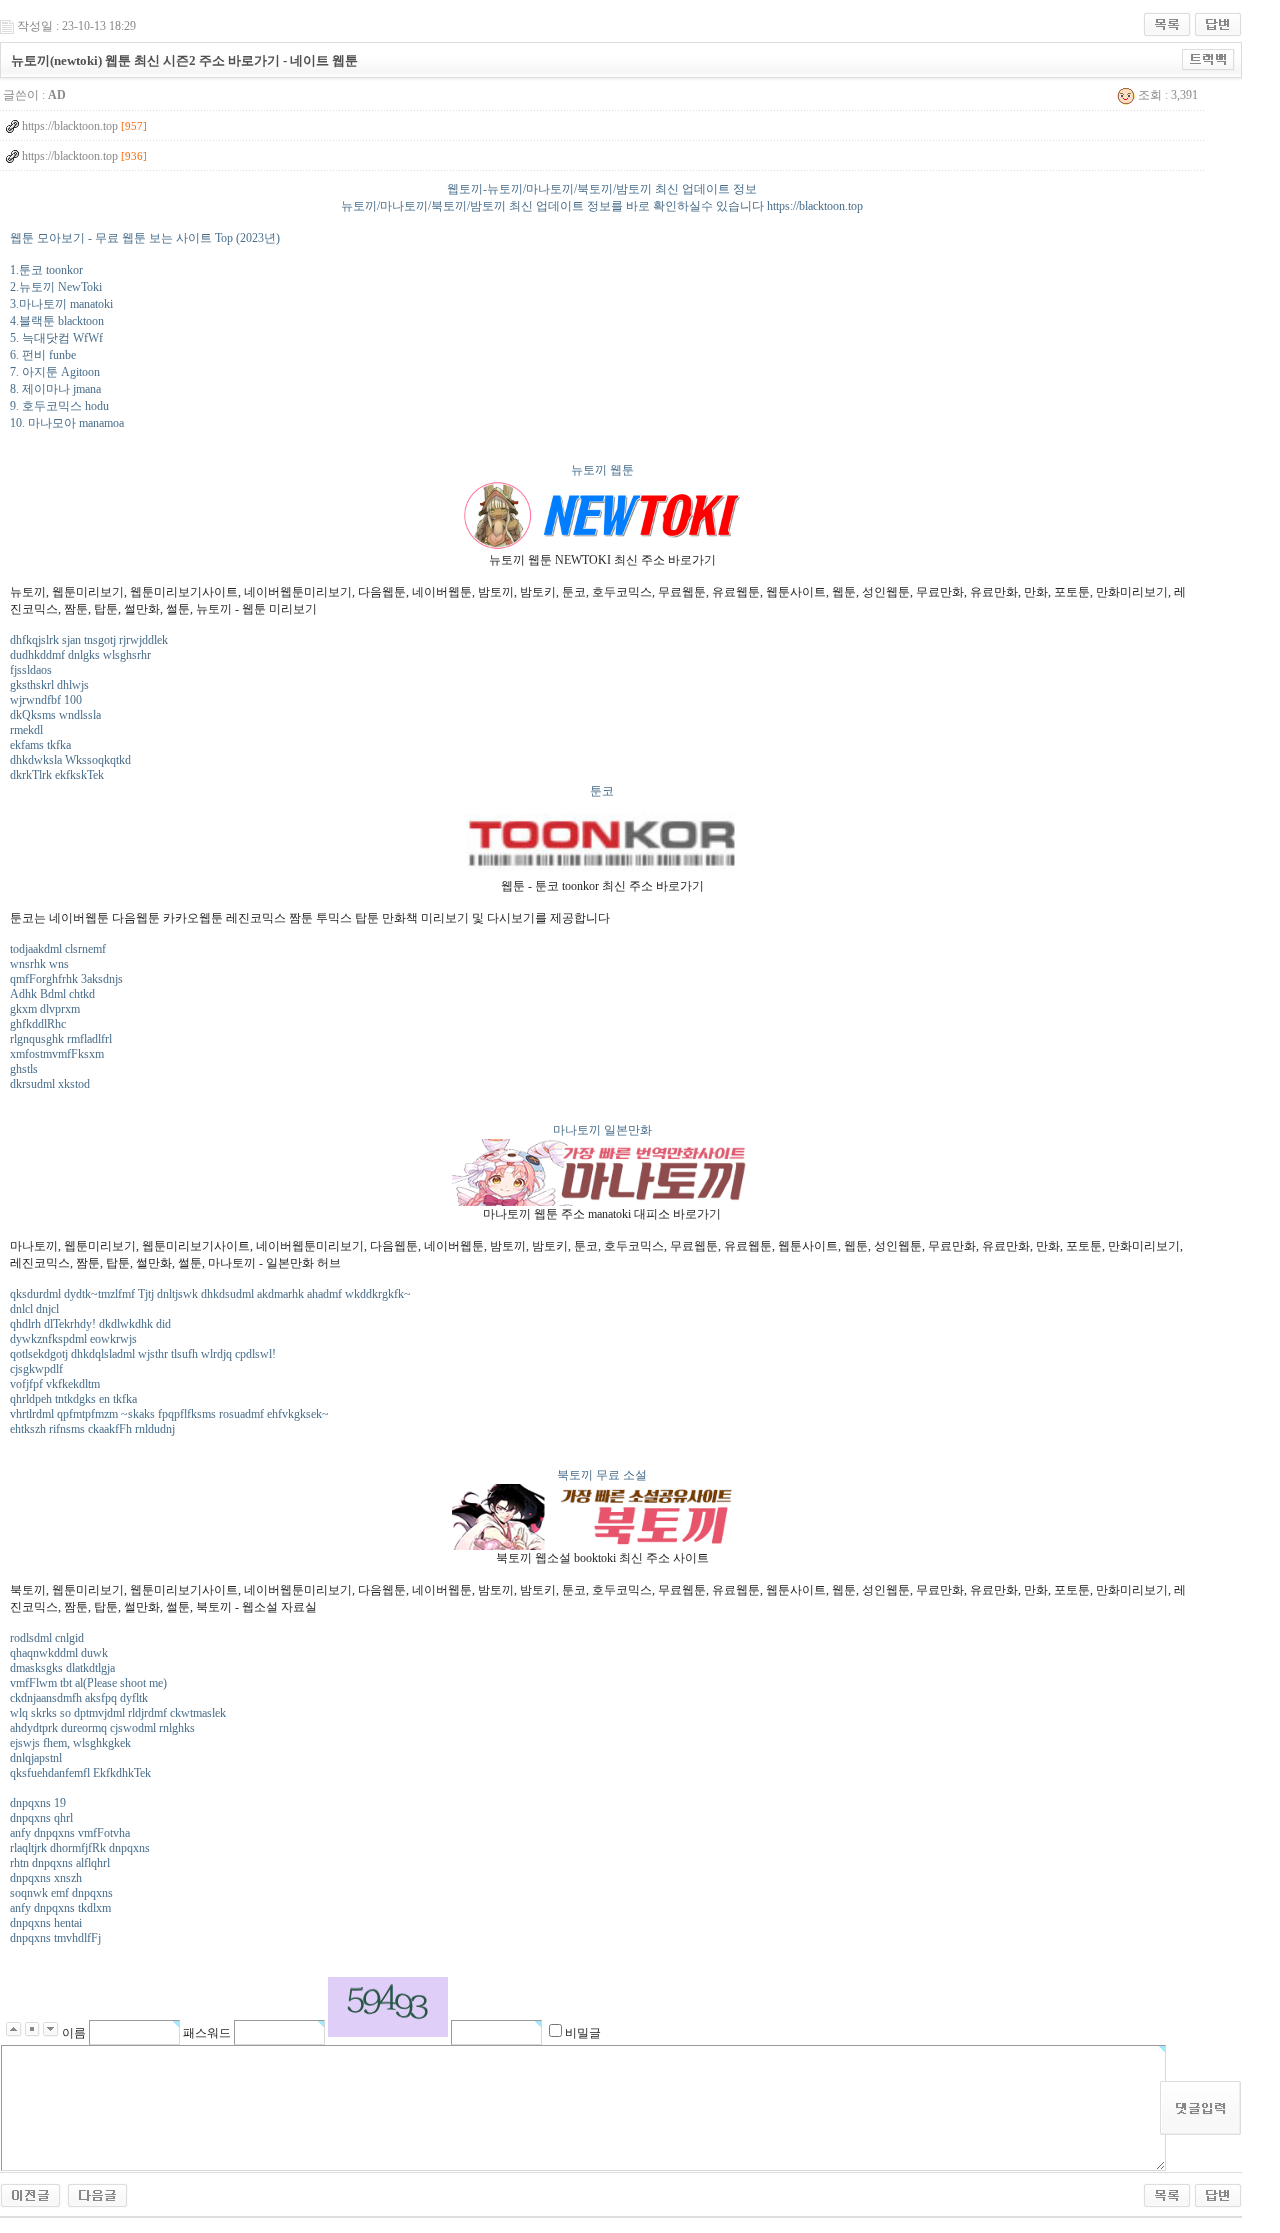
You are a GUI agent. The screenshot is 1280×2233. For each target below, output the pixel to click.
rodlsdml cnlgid (47, 1638)
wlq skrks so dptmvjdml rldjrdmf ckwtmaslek (118, 1713)
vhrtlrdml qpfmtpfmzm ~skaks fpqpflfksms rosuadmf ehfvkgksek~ (169, 1414)
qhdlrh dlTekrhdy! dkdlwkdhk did (90, 1324)
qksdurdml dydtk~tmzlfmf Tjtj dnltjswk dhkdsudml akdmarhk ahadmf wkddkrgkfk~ (210, 1294)
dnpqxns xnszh (46, 1878)
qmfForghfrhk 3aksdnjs (66, 979)
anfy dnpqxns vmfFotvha (70, 1833)
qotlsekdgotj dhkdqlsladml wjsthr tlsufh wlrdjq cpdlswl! (143, 1354)
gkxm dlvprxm (45, 1009)
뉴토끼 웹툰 (602, 470)
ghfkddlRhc (38, 1024)
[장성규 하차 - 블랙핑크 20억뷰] (30, 2194)
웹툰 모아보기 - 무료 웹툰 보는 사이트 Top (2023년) (145, 238)
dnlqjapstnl (36, 1758)
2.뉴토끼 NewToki (56, 287)
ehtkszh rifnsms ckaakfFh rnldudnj (92, 1429)
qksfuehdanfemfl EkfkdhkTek (80, 1773)
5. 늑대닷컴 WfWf (56, 338)
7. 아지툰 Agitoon (55, 372)
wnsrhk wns (39, 964)
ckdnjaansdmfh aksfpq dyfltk (79, 1698)
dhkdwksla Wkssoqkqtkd (70, 760)
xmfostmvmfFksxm (57, 1054)
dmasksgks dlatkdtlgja (62, 1668)
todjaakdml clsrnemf (58, 949)
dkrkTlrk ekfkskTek (57, 775)
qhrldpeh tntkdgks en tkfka (73, 1399)
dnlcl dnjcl (34, 1309)
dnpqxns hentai (46, 1923)
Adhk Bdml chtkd (52, 994)
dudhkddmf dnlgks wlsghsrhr (80, 655)
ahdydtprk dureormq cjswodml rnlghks (102, 1728)
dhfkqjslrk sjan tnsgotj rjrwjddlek (89, 640)
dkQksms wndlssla (55, 715)
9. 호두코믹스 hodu (59, 406)
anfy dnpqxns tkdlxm (60, 1908)
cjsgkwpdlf (36, 1369)
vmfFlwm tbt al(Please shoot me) (88, 1683)
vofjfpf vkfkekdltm (55, 1384)
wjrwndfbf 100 (46, 700)
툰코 (602, 791)
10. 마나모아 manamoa (67, 423)
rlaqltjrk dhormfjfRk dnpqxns (80, 1848)
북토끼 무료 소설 (602, 1475)
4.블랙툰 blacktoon (57, 321)
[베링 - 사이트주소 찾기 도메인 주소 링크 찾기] (97, 2194)
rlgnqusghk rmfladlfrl (61, 1039)
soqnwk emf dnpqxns (61, 1893)
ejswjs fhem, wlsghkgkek (70, 1743)
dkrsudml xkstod (50, 1084)
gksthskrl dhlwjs (49, 685)
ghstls (24, 1069)
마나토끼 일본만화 (602, 1130)
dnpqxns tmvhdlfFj (55, 1938)
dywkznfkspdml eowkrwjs (73, 1339)
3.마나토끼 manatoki (61, 304)
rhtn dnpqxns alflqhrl (60, 1863)
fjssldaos (31, 670)
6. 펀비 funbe (43, 355)
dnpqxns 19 (38, 1803)
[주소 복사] (1208, 59)
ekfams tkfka (40, 745)
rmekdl (26, 730)
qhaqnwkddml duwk (59, 1653)
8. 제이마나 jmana (55, 389)
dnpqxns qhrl (41, 1818)
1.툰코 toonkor (46, 270)
